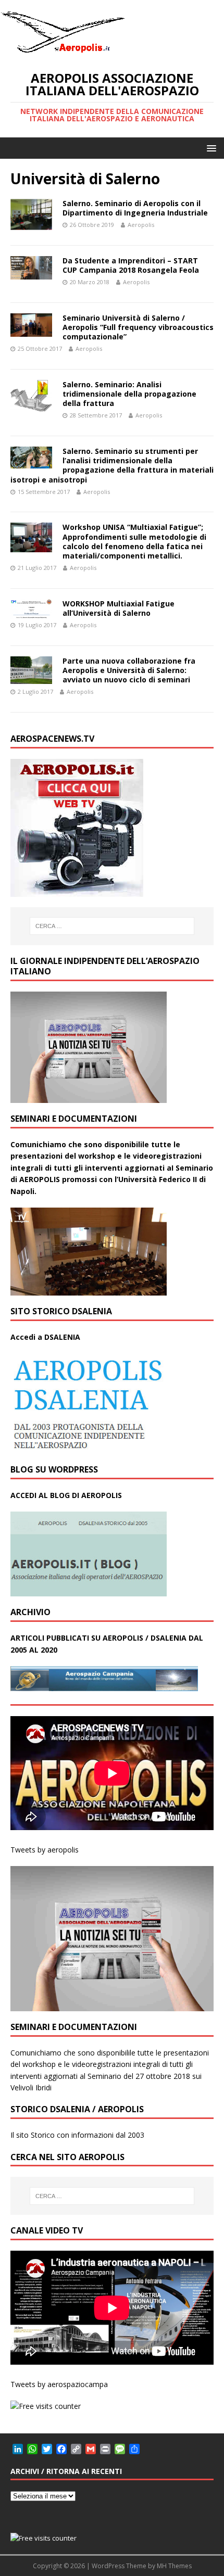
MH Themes (174, 2566)
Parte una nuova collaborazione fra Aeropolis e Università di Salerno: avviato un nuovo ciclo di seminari (129, 670)
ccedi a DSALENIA (48, 1337)
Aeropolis (141, 225)
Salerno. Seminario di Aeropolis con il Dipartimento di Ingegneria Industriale (135, 208)
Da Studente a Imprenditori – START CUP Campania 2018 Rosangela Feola (131, 265)
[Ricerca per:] (112, 926)
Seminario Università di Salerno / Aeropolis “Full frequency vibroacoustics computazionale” (138, 327)
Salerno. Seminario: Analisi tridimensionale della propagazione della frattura (129, 394)
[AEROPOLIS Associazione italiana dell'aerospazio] (63, 53)
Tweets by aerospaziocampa (59, 2384)
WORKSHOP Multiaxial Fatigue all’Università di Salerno (119, 608)
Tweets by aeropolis (45, 1850)
